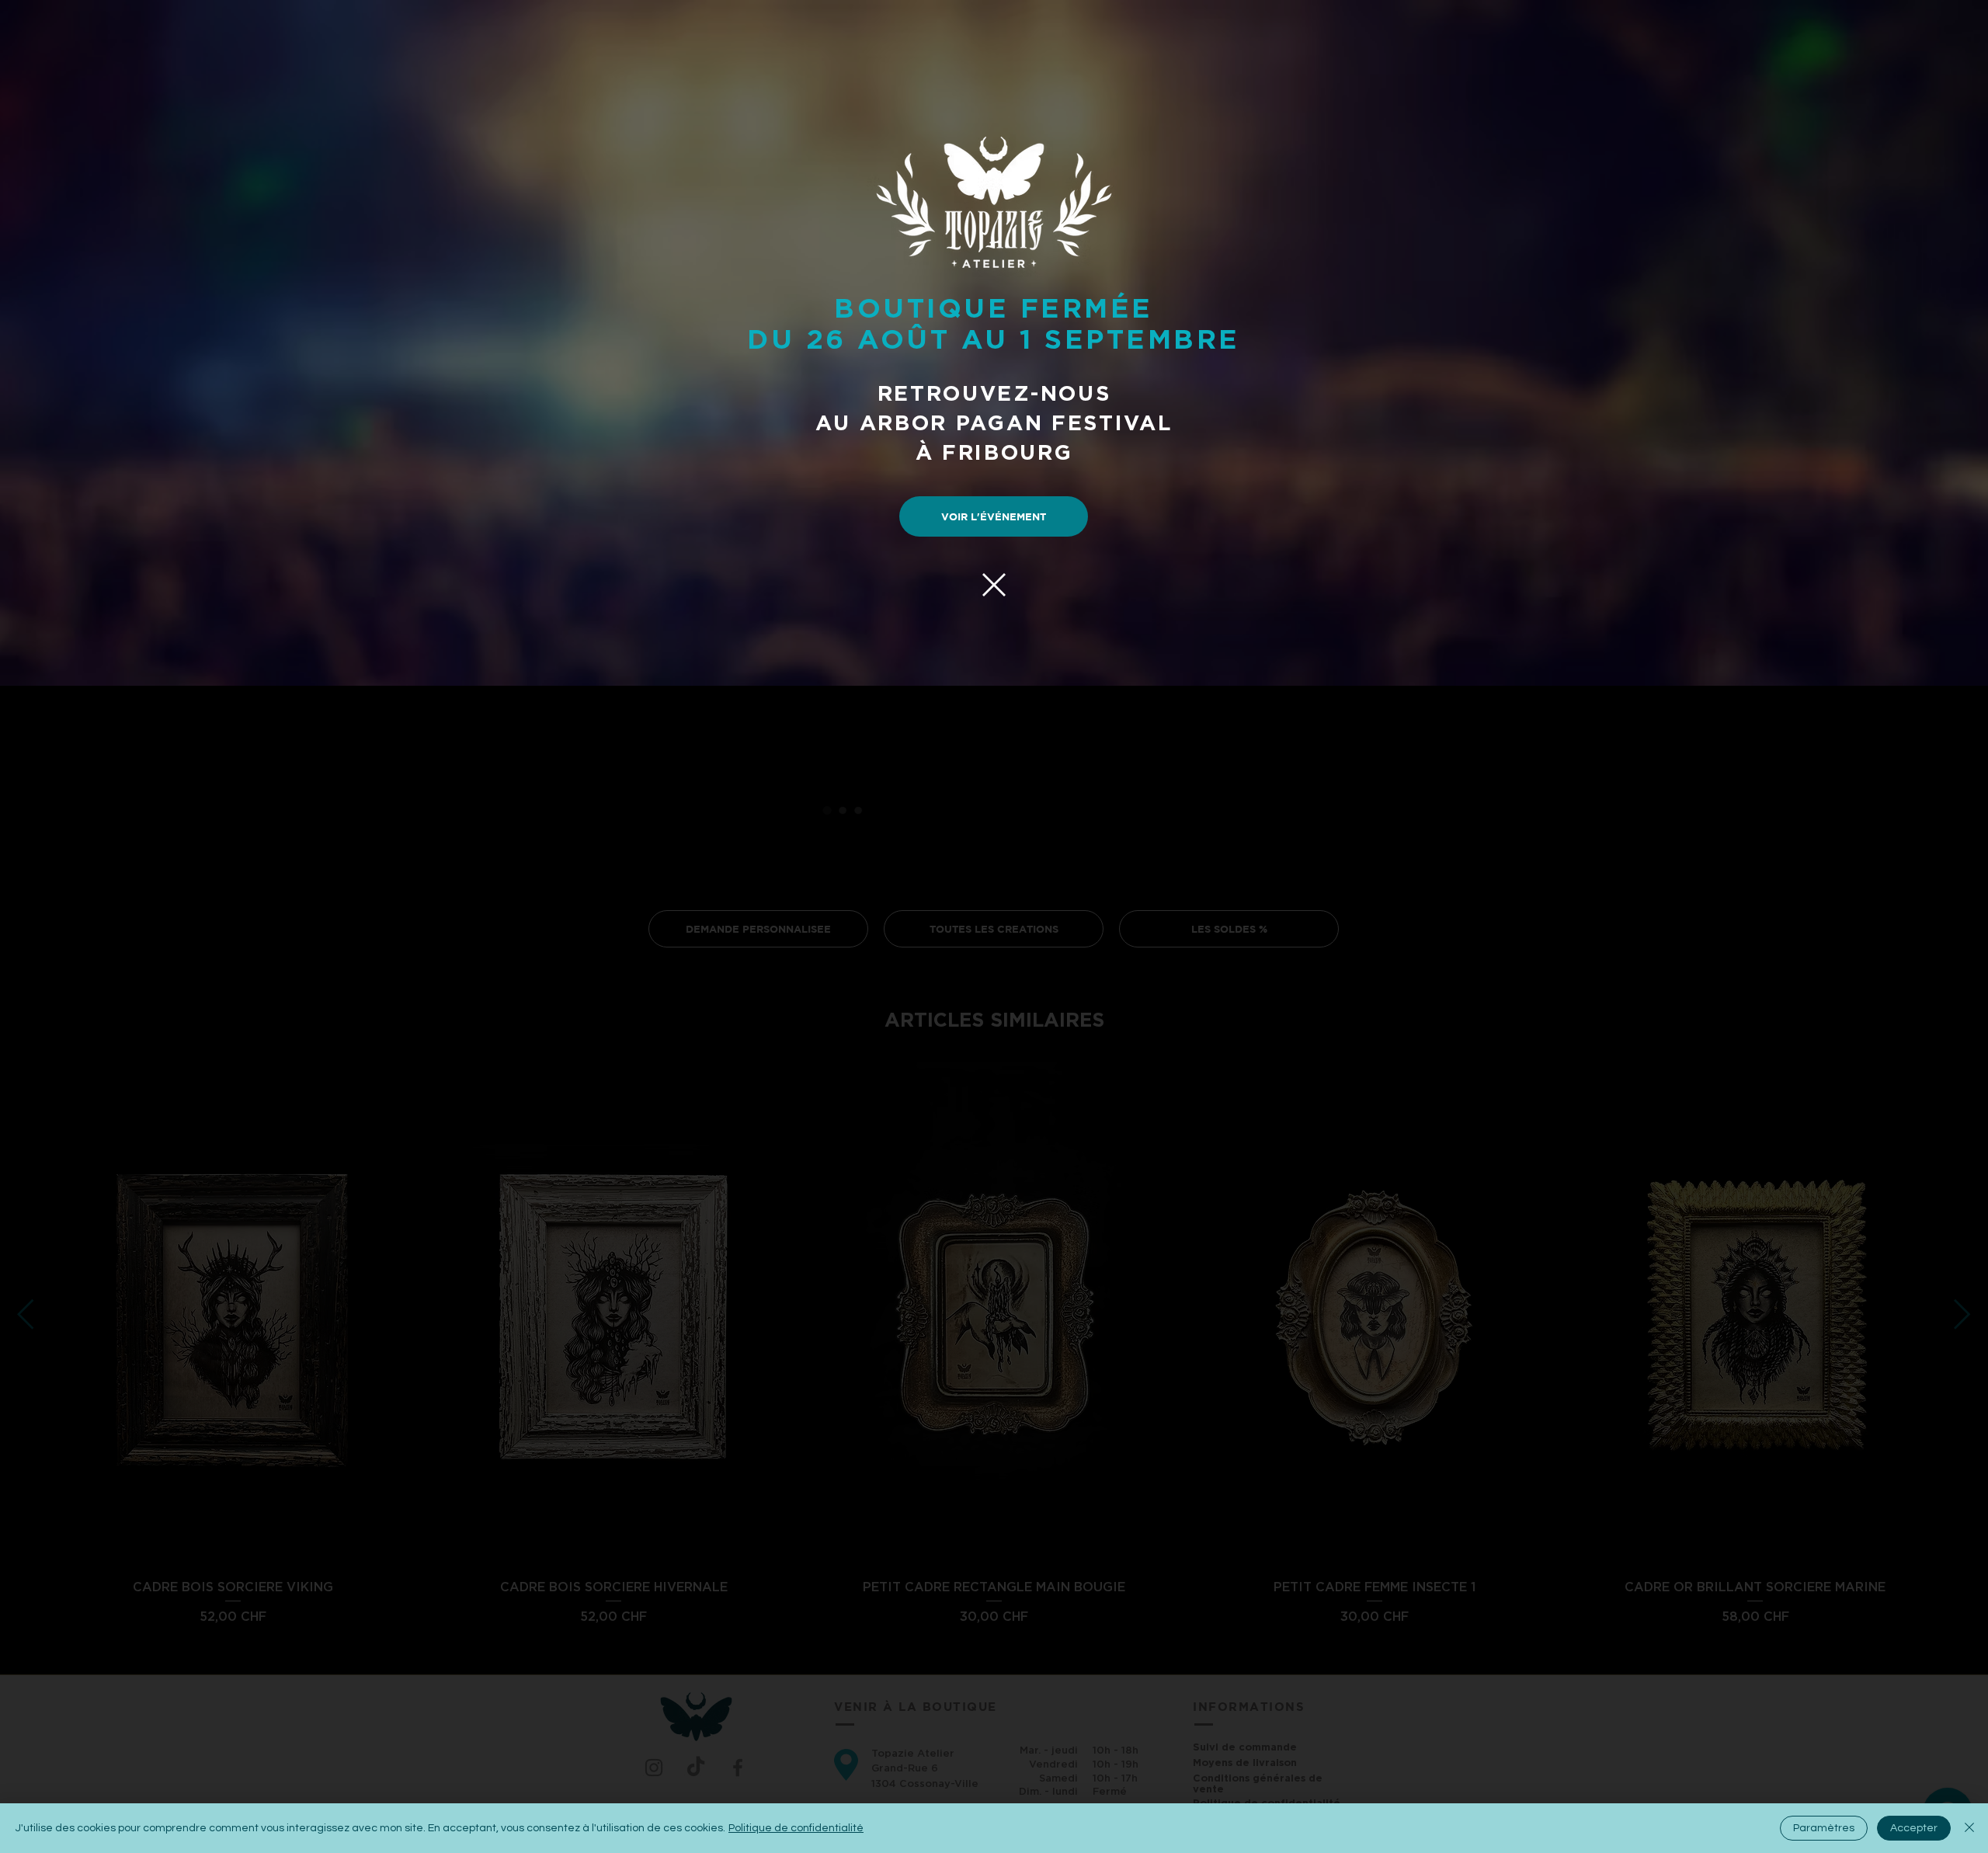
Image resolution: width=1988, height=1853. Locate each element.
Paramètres (1824, 1828)
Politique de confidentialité (796, 1828)
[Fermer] (1969, 1828)
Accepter (1914, 1828)
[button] (994, 585)
